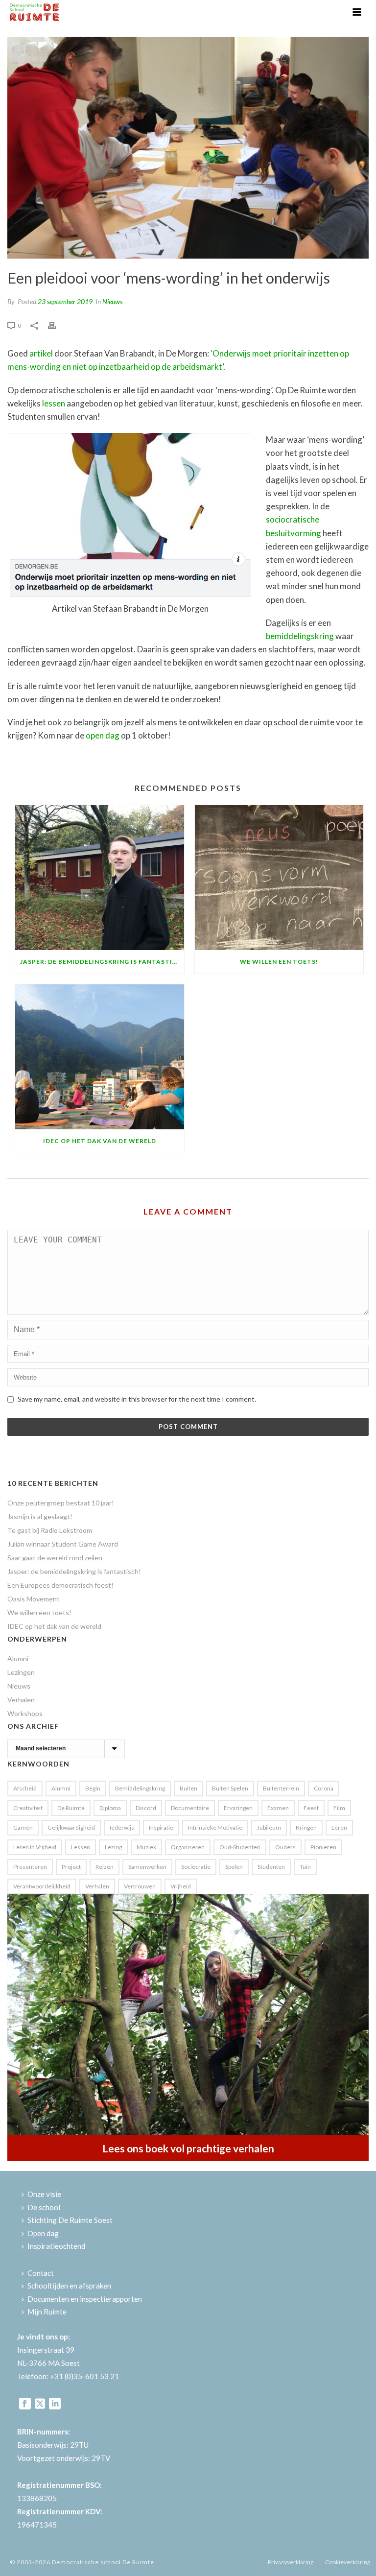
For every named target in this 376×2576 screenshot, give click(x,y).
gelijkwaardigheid (71, 1827)
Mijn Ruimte (47, 2312)
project (71, 1867)
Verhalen (21, 1700)
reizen (105, 1867)
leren (339, 1827)
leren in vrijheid (35, 1847)
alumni (61, 1788)
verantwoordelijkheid (42, 1886)
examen (278, 1808)
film (339, 1808)
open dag (103, 735)
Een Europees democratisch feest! (60, 1585)
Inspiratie (161, 1827)
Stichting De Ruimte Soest (70, 2220)
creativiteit (28, 1808)
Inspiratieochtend (56, 2246)
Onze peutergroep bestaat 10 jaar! (61, 1503)
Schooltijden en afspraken (69, 2286)
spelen (234, 1867)
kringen (306, 1827)
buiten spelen (230, 1788)
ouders (285, 1847)
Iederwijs (122, 1827)
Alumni (18, 1658)
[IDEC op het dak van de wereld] (100, 1057)
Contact (41, 2273)
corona (324, 1788)
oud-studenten (240, 1847)
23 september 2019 (65, 301)
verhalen (97, 1886)
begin (93, 1788)
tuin (305, 1867)
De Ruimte (71, 1808)
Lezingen (21, 1672)
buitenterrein (281, 1788)
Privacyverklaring (291, 2562)
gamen (23, 1827)
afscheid (25, 1788)
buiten (188, 1788)
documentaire (190, 1808)
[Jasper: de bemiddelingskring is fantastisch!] (100, 878)
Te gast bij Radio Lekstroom (50, 1530)
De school (44, 2207)
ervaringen (238, 1808)
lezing (113, 1847)
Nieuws (112, 301)
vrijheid (181, 1886)
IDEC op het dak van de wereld (100, 1141)
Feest (311, 1808)
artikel (41, 353)
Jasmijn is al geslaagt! (40, 1516)
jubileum (269, 1827)
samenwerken (147, 1867)
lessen (54, 403)
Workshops (25, 1713)
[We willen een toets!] (279, 878)
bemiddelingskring (300, 636)
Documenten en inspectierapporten (85, 2299)
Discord (146, 1808)
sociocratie (196, 1867)
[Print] (57, 324)
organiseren (188, 1847)
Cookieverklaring (348, 2562)
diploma (110, 1808)
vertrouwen (140, 1886)
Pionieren (323, 1847)
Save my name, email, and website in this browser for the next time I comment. (137, 1399)
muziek (146, 1847)
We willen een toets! (279, 962)
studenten (271, 1867)
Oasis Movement (34, 1599)
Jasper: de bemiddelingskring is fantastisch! (102, 962)
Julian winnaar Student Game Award (63, 1544)
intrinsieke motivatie (215, 1827)
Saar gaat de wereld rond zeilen (55, 1558)
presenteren (30, 1867)
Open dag (43, 2233)
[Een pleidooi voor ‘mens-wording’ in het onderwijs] (188, 148)
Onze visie (44, 2194)
